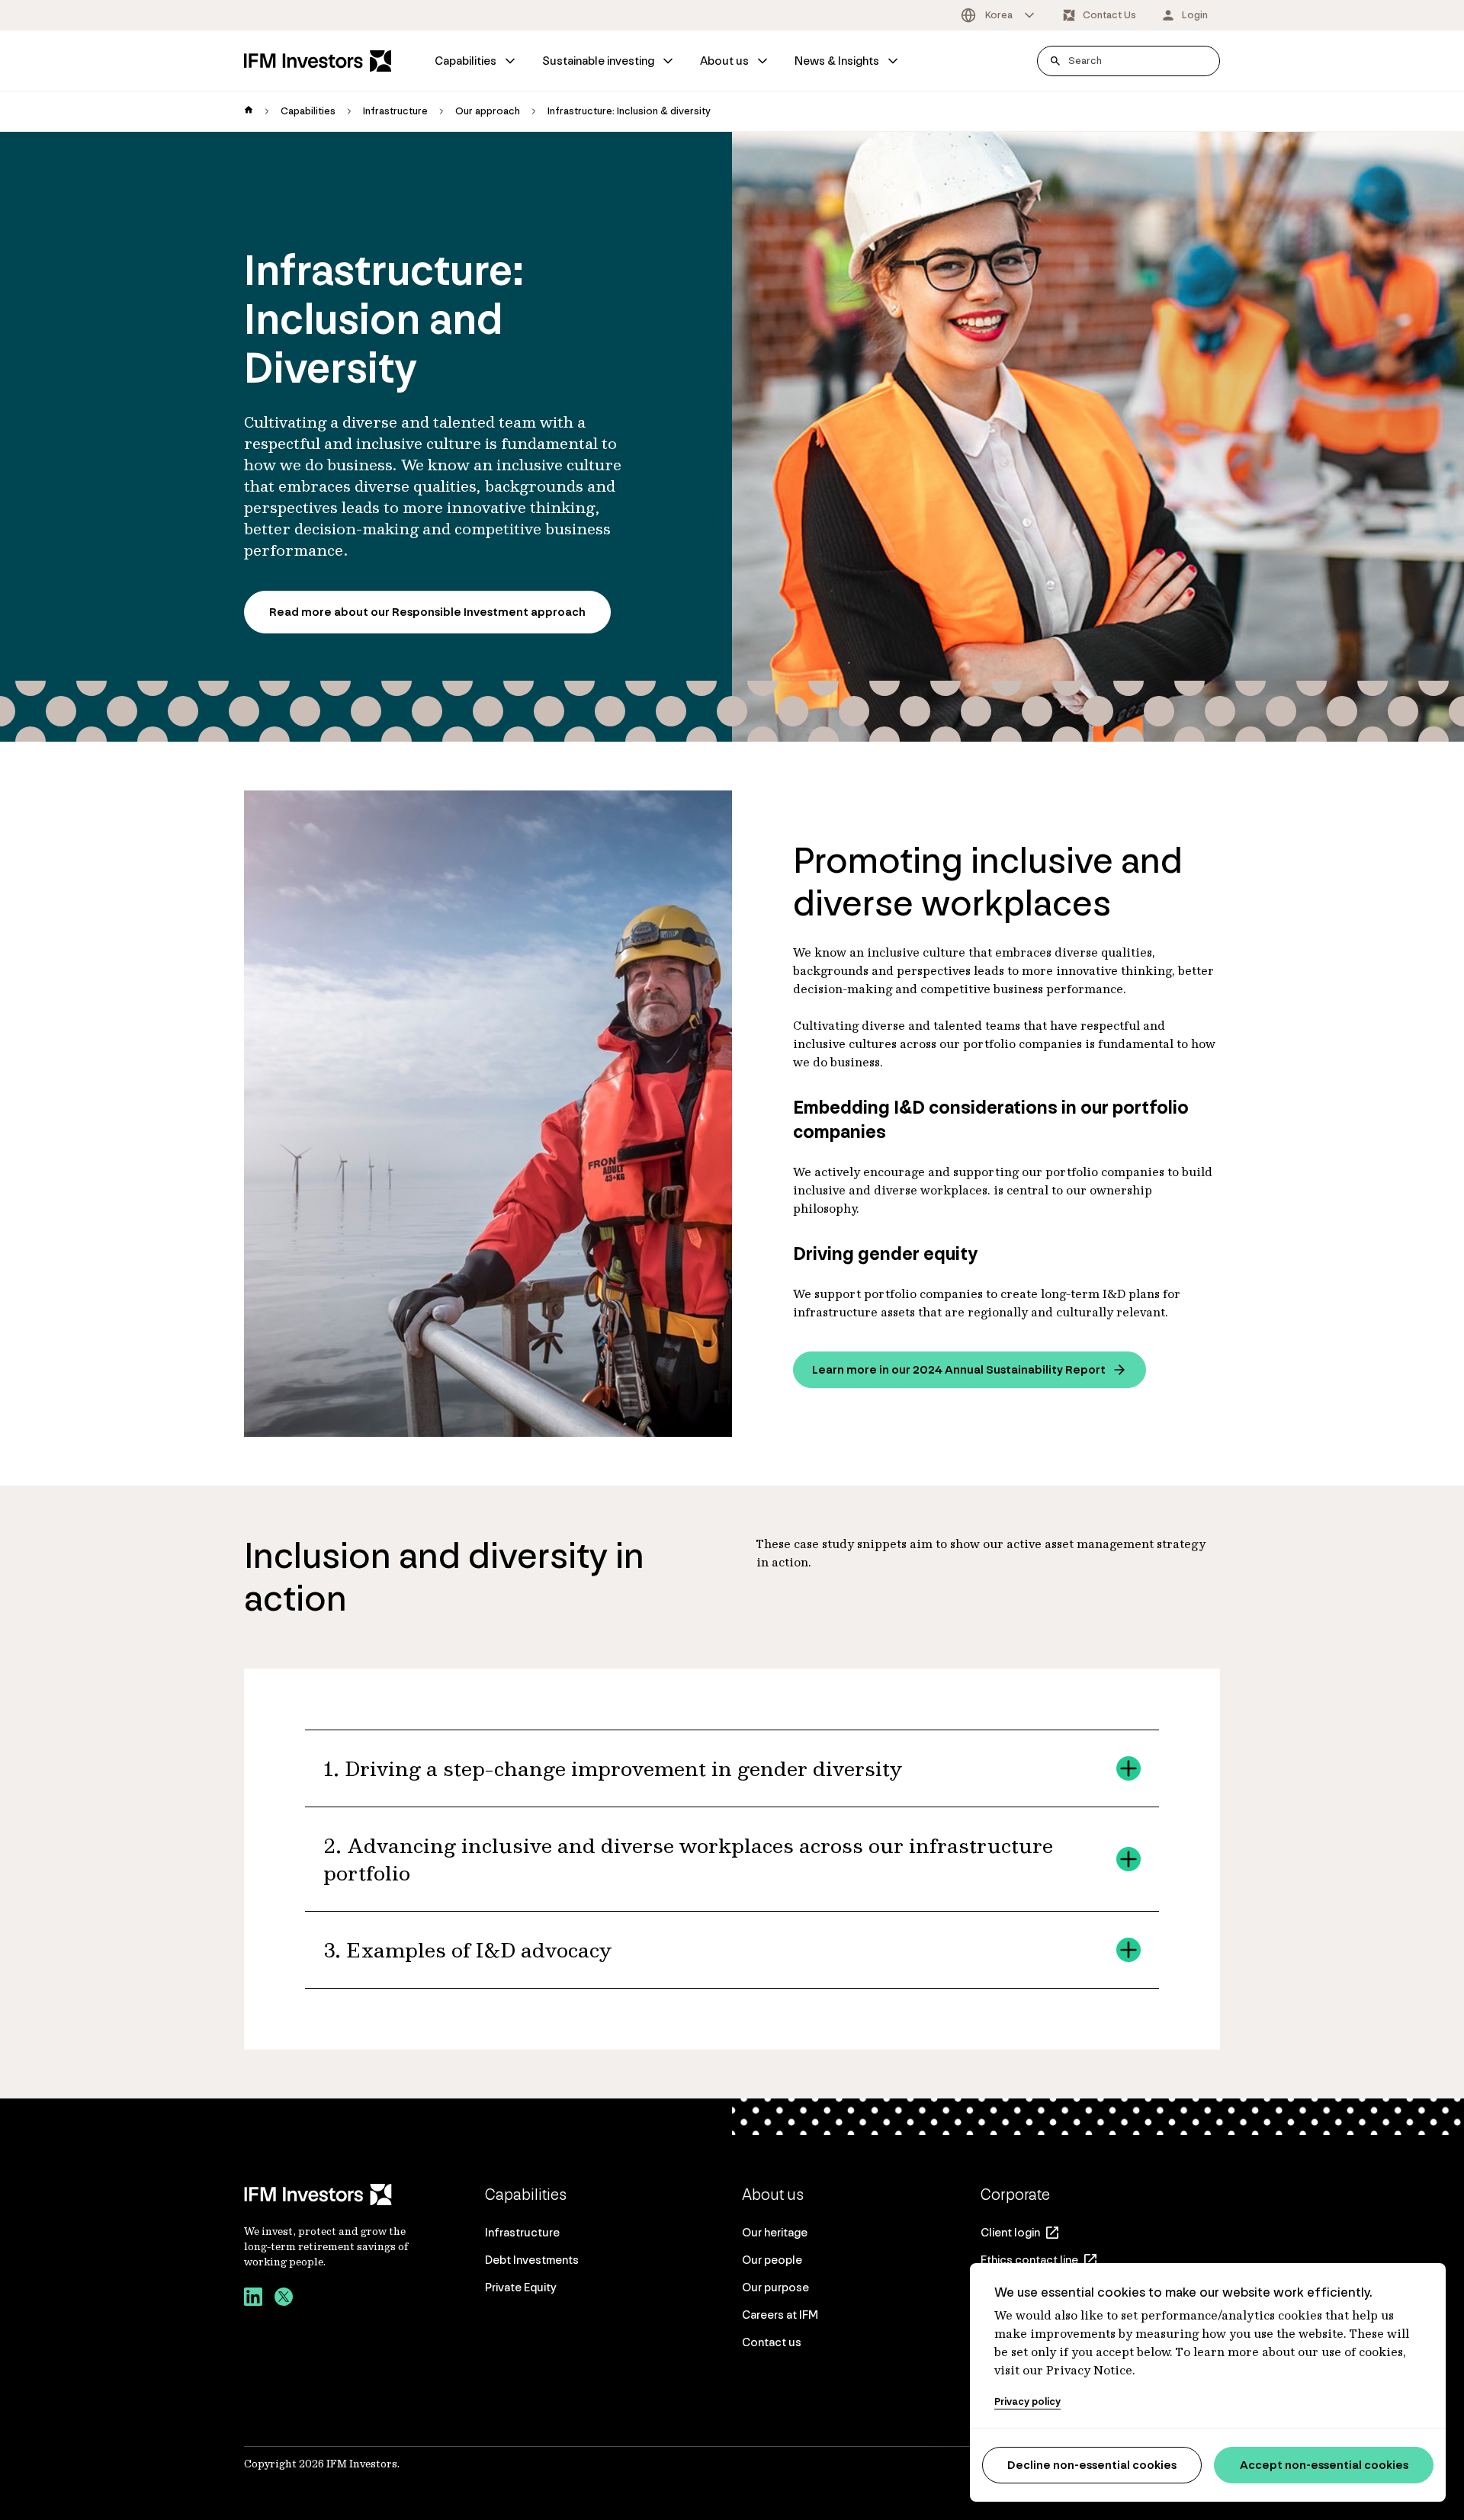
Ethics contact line (1029, 2260)
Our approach (488, 111)
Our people (772, 2260)
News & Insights (837, 61)
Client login (1010, 2232)
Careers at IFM (780, 2315)
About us (724, 61)
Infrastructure (395, 111)
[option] (999, 15)
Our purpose (775, 2287)
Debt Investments (532, 2260)
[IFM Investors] (328, 2195)
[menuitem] (476, 61)
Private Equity (521, 2287)
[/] (318, 61)
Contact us (772, 2342)
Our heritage (775, 2232)
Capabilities (466, 61)
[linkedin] (253, 2299)
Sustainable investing (598, 61)
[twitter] (284, 2299)
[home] (249, 111)
